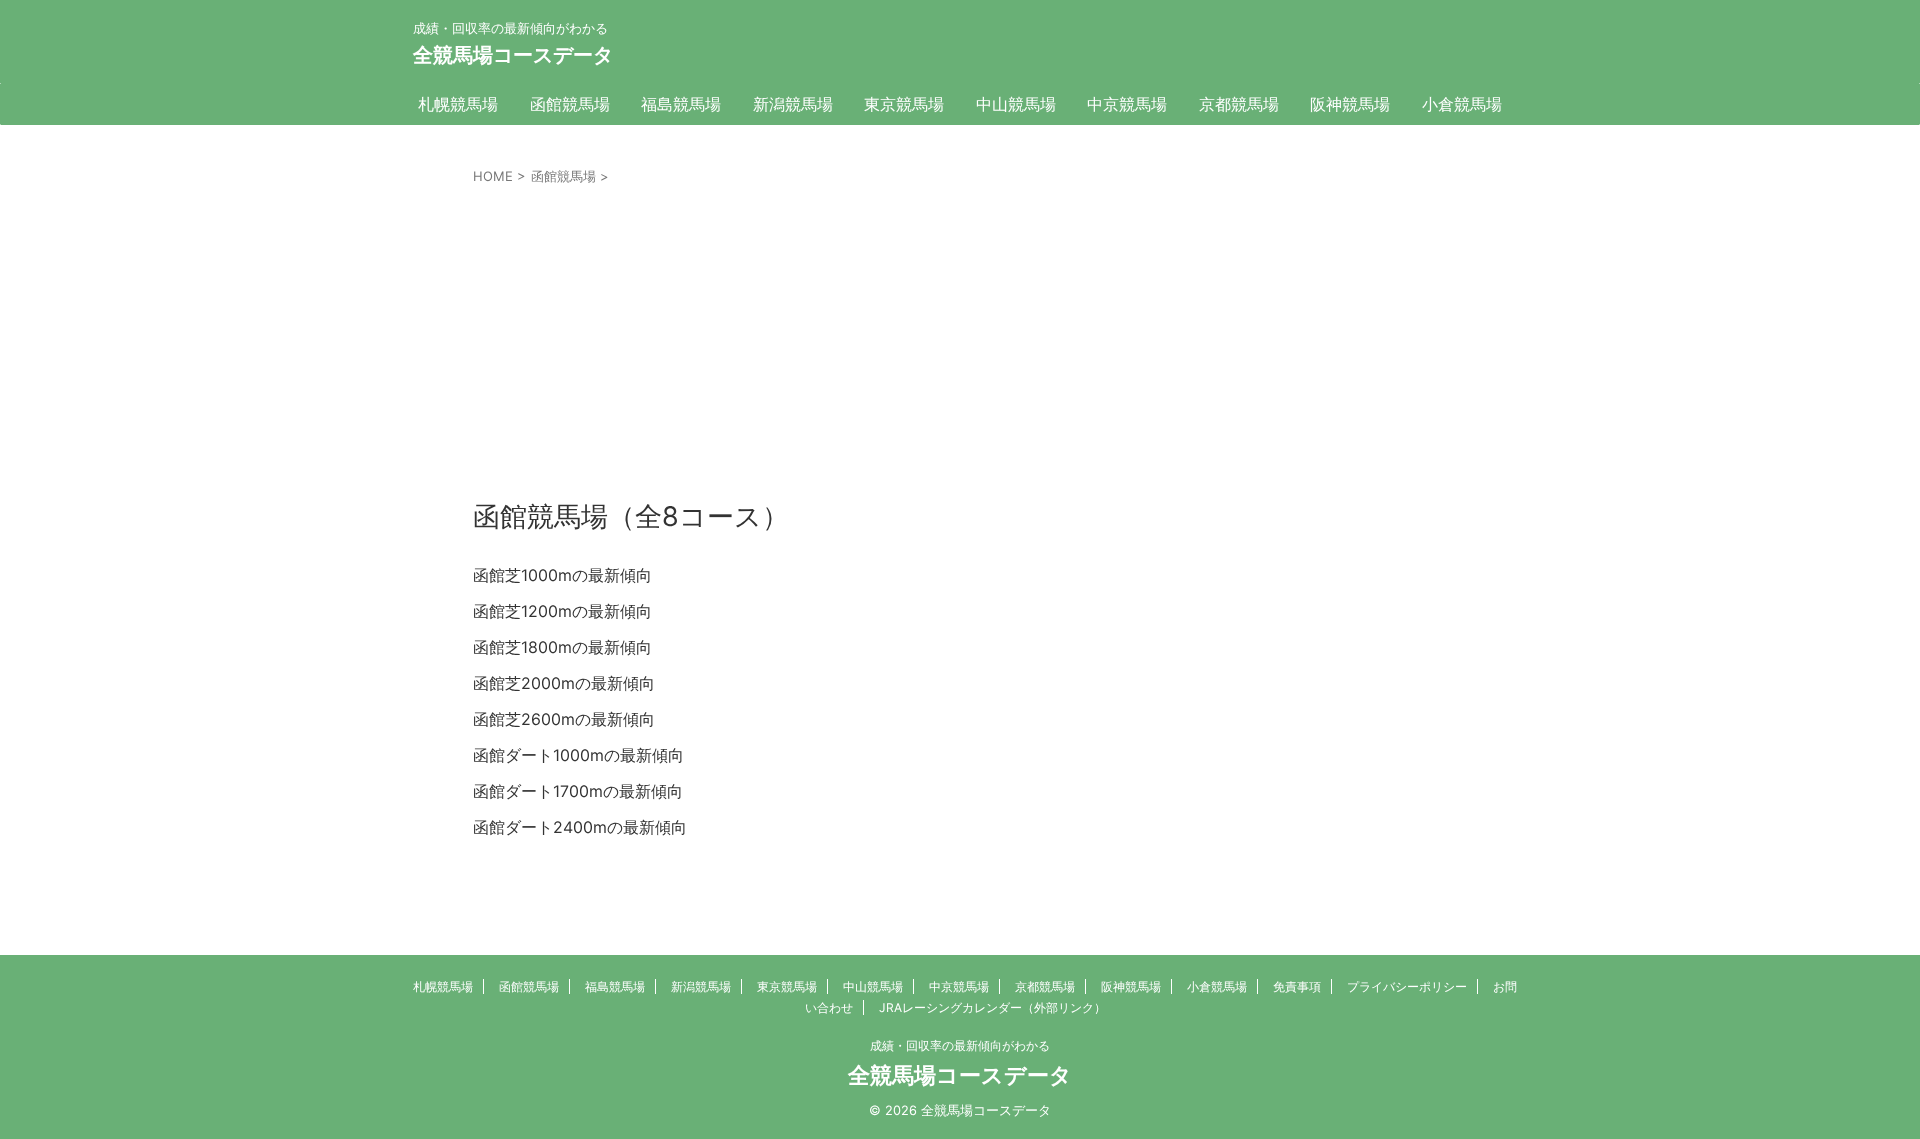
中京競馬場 (1127, 104)
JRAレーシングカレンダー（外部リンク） (992, 1007)
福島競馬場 (681, 104)
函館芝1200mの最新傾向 (562, 611)
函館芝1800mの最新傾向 (562, 647)
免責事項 (1297, 986)
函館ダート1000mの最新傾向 (578, 755)
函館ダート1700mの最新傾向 (578, 791)
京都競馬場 (1239, 104)
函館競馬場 (570, 104)
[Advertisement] (960, 337)
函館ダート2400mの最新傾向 (580, 827)
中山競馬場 (1016, 104)
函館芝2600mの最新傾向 (564, 719)
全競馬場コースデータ (513, 55)
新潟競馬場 (793, 104)
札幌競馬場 (458, 104)
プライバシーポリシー (1407, 986)
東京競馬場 (904, 104)
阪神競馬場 (1350, 104)
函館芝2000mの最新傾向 (564, 683)
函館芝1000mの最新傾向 (562, 575)
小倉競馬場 (1462, 104)
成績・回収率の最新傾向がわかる (960, 1045)
